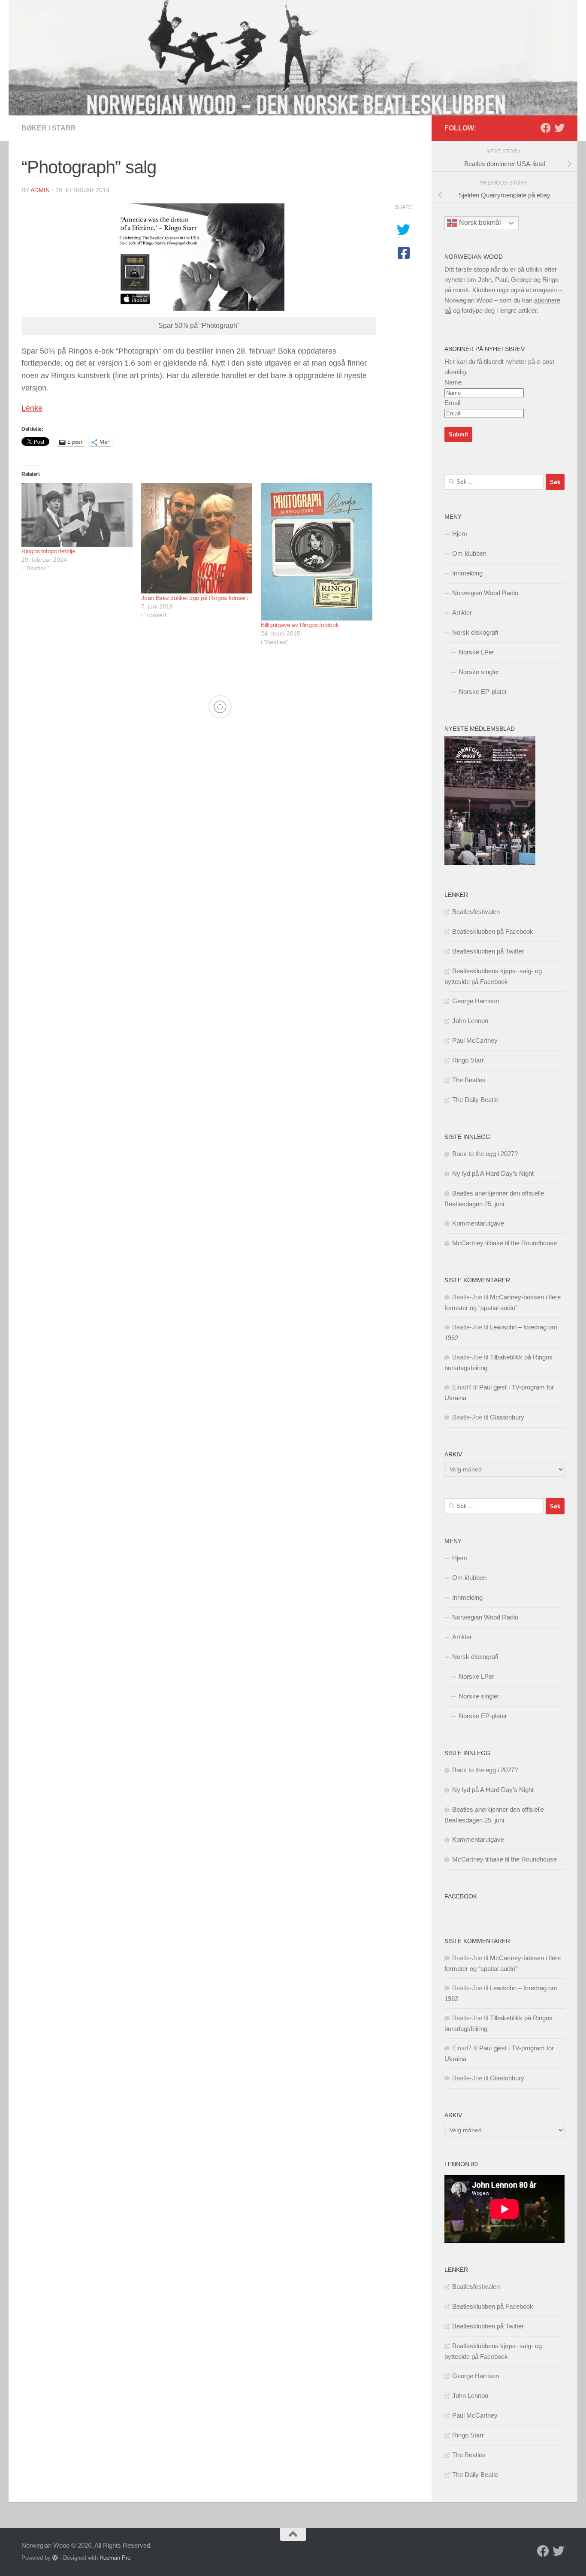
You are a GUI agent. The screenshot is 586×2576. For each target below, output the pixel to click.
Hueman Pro (115, 2558)
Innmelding (467, 573)
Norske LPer (476, 652)
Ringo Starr (468, 1060)
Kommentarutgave (478, 1223)
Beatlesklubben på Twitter (488, 951)
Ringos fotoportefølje (48, 551)
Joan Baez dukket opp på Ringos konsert (195, 598)
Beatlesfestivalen (476, 912)
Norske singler (479, 672)
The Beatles (469, 1080)
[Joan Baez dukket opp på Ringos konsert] (197, 538)
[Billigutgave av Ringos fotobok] (316, 552)
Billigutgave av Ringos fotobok (300, 625)
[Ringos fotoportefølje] (77, 515)
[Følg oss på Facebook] (546, 128)
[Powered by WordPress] (55, 2558)
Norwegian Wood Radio (485, 593)
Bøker (34, 128)
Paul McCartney (475, 1040)
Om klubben (469, 553)
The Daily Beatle (475, 1100)
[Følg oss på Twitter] (559, 128)
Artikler (462, 613)
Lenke (32, 408)
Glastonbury (507, 1417)
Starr (64, 128)
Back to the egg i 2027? (485, 1154)
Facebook (461, 1896)
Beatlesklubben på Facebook (493, 931)
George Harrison (476, 1001)
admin (40, 190)
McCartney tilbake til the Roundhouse (504, 1243)
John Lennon (470, 1021)
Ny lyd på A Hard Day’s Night (493, 1173)
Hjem (460, 534)
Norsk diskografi (475, 632)
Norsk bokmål (479, 223)
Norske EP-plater (483, 692)
